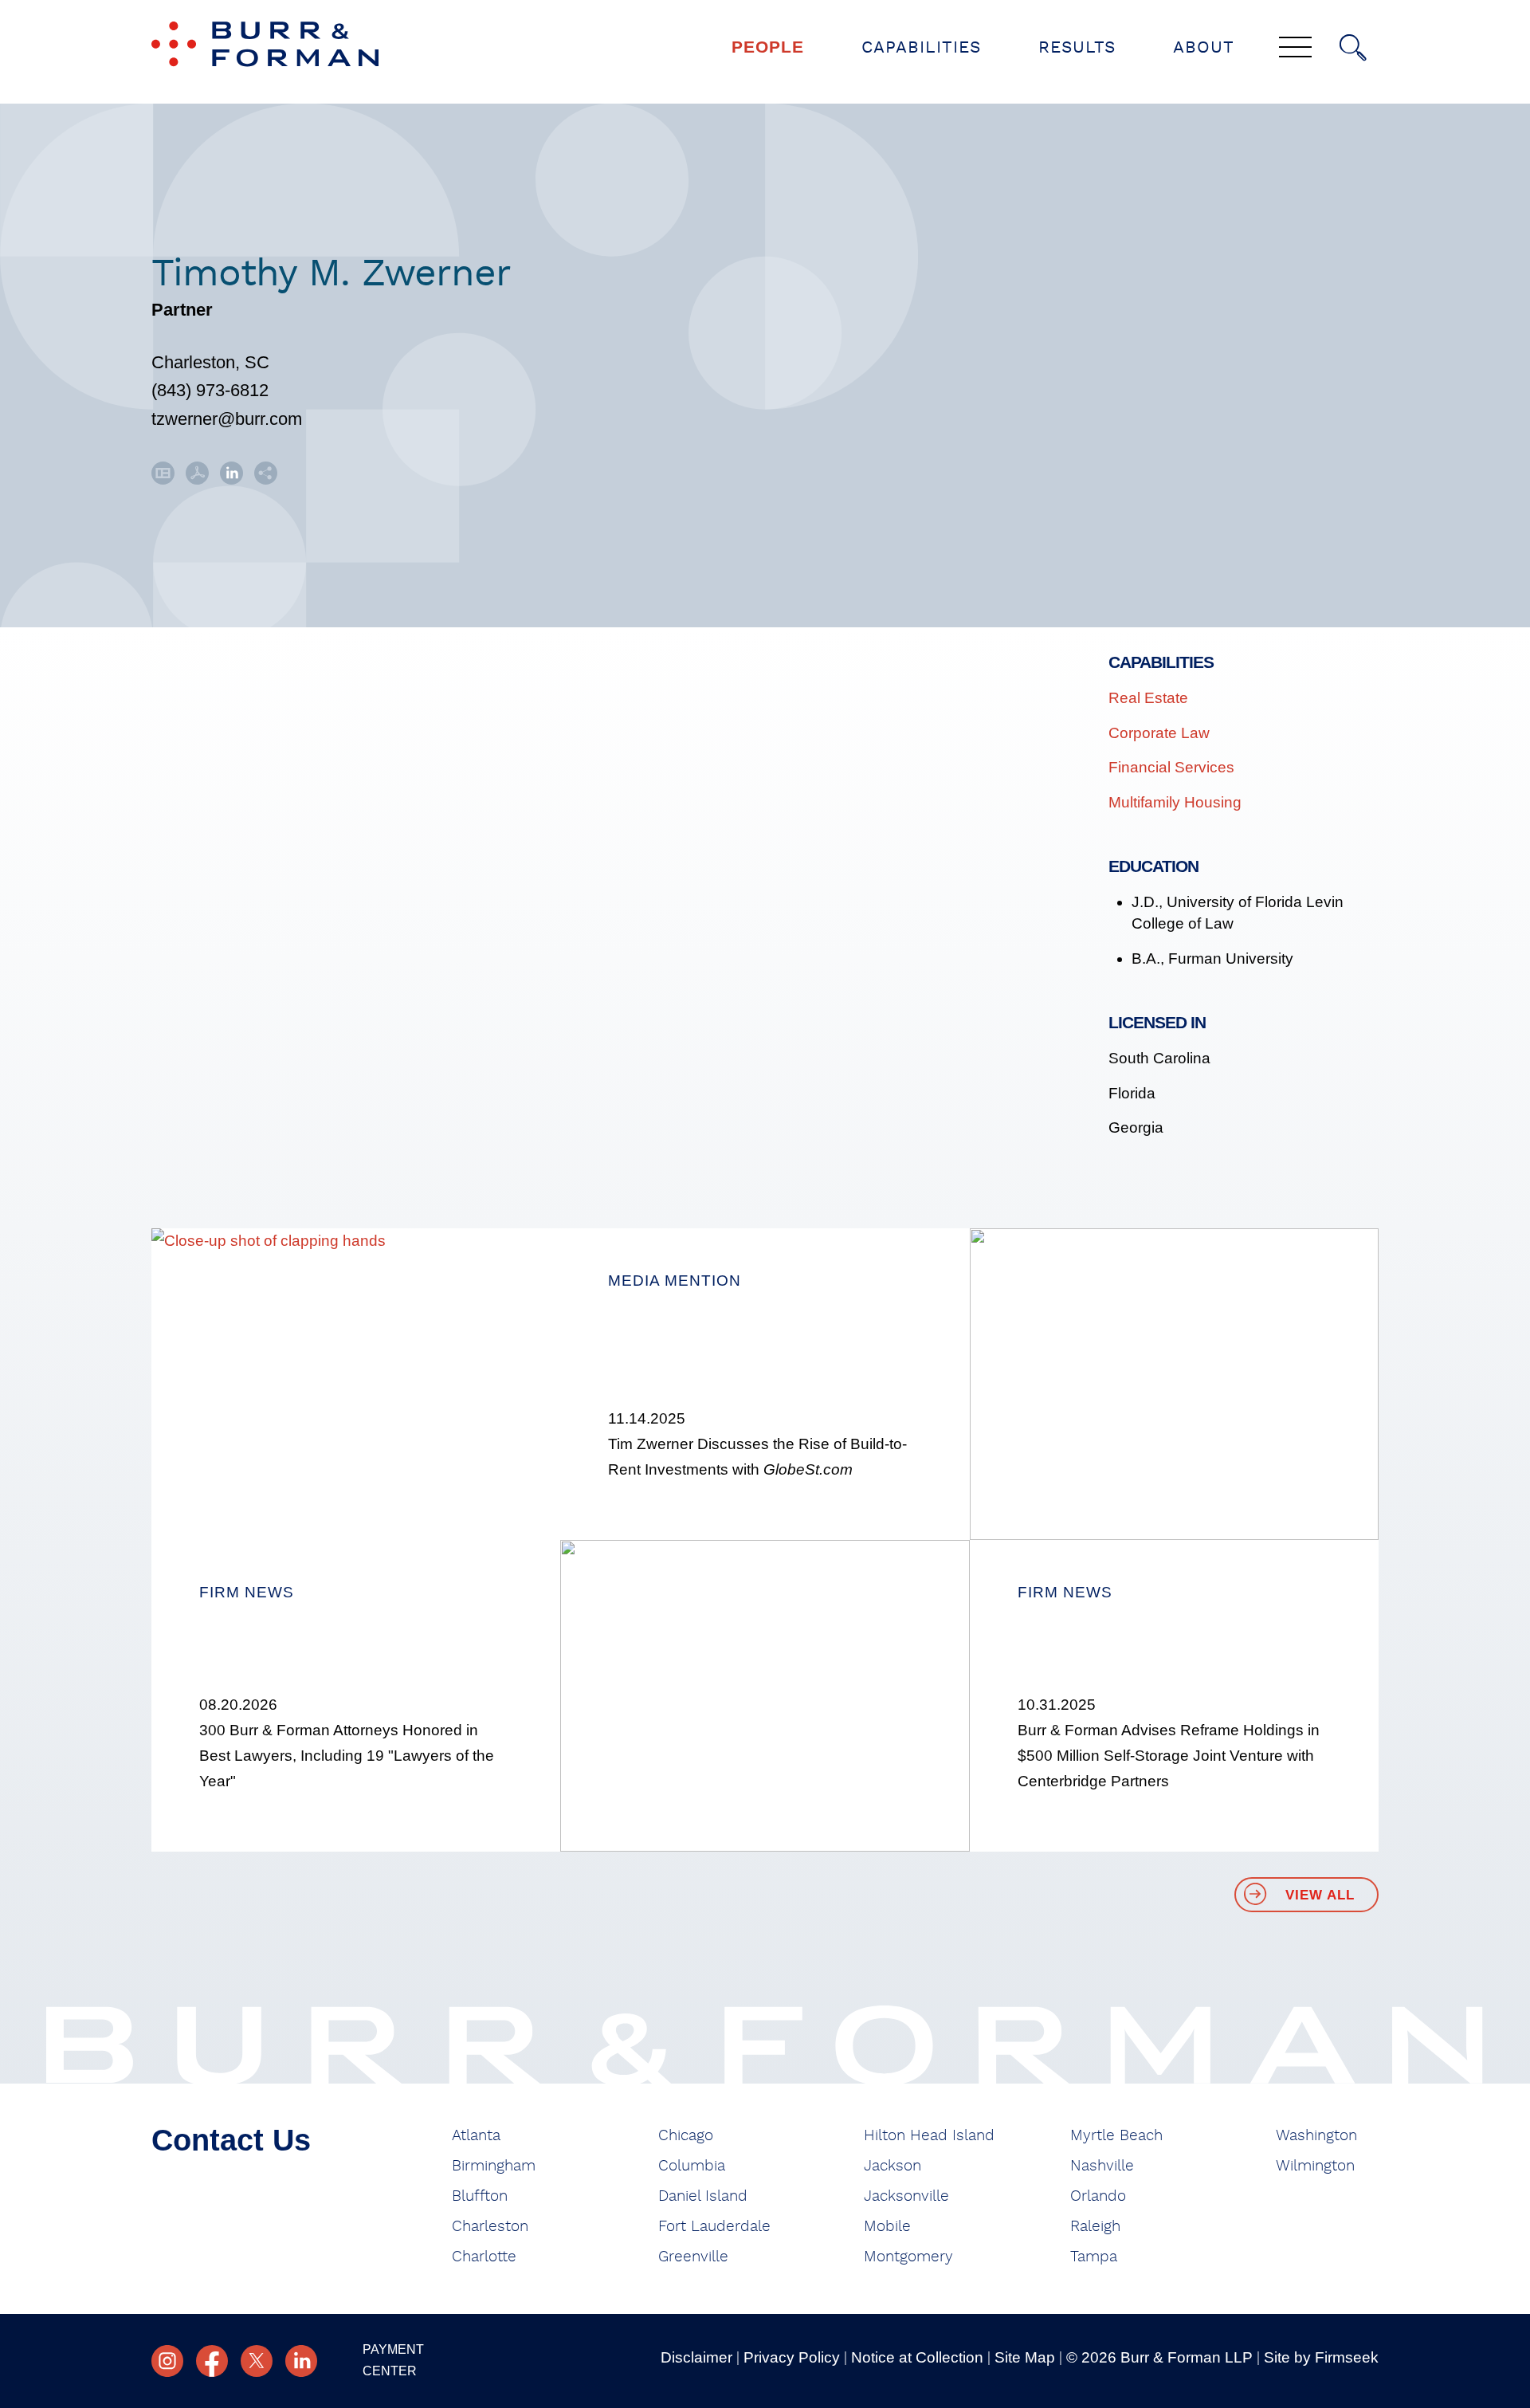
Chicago (686, 2136)
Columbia (692, 2166)
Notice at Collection (917, 2357)
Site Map (1025, 2357)
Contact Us (231, 2140)
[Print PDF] (197, 479)
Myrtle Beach (1116, 2136)
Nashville (1102, 2166)
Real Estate (1148, 698)
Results (1077, 47)
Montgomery (908, 2257)
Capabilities (921, 47)
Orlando (1098, 2196)
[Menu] (1295, 49)
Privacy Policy (792, 2357)
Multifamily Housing (1175, 802)
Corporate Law (1159, 733)
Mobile (887, 2227)
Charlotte (484, 2257)
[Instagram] (167, 2361)
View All (1320, 1895)
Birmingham (494, 2166)
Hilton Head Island (929, 2136)
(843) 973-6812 (210, 390)
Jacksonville (906, 2196)
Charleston (490, 2227)
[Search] (1353, 48)
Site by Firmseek (1321, 2357)
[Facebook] (212, 2361)
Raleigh (1095, 2227)
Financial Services (1171, 767)
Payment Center (393, 2360)
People (768, 47)
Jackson (892, 2166)
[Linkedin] (301, 2361)
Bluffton (480, 2196)
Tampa (1094, 2257)
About (1204, 47)
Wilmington (1315, 2166)
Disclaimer (696, 2357)
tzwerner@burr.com (227, 419)
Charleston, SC (210, 362)
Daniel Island (703, 2196)
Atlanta (476, 2136)
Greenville (693, 2257)
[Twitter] (257, 2361)
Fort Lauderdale (714, 2227)
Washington (1316, 2136)
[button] (266, 479)
